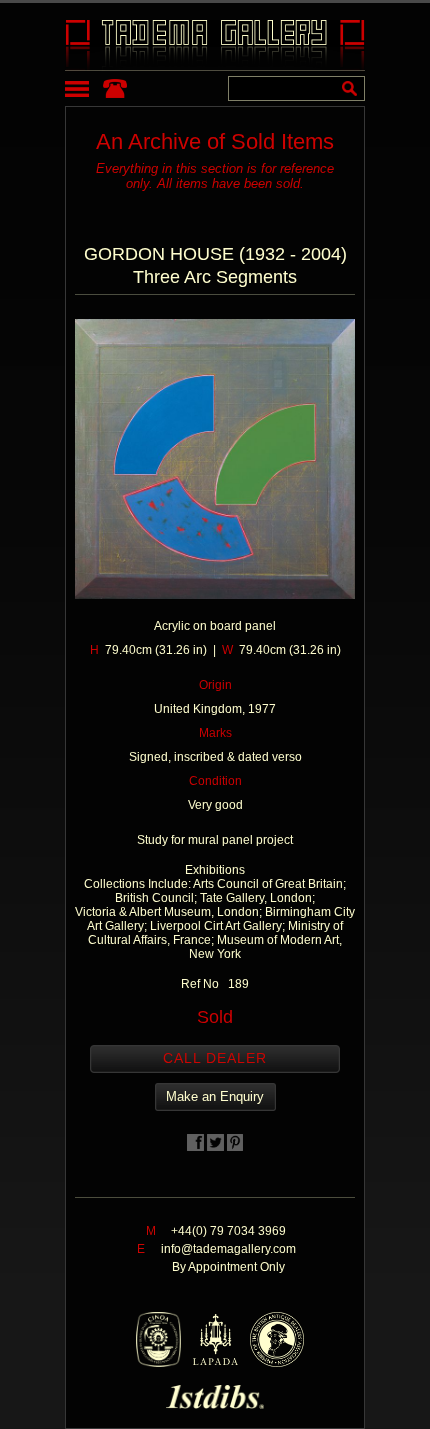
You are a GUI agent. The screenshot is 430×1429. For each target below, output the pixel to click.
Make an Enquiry (215, 1096)
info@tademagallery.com (228, 1249)
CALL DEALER (215, 1058)
